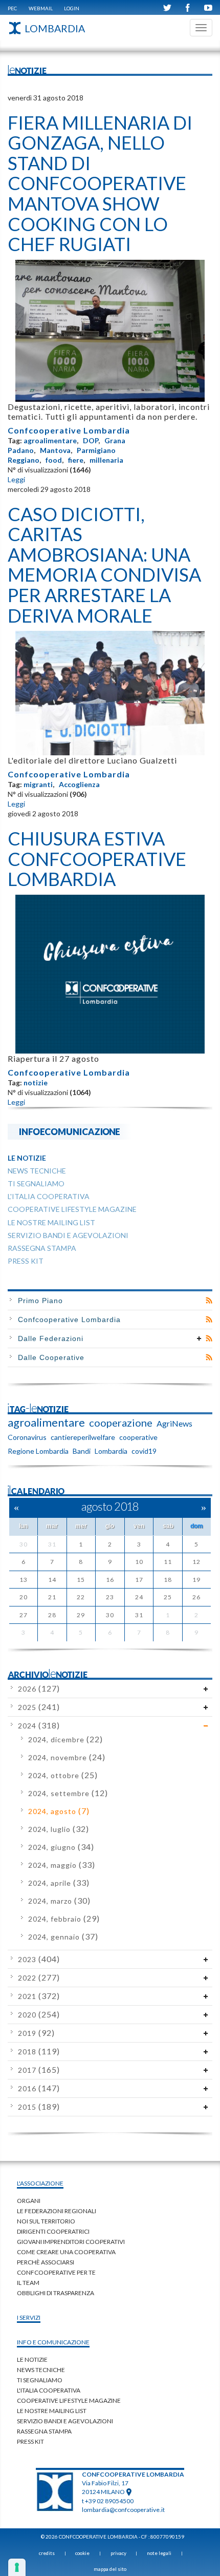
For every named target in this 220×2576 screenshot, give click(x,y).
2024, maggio (62, 1865)
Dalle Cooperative (51, 1357)
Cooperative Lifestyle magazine (69, 2400)
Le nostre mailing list (52, 2411)
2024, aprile (59, 1883)
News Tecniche (41, 2370)
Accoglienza (79, 784)
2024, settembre (68, 1793)
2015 (39, 2107)
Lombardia (111, 1451)
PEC (12, 8)
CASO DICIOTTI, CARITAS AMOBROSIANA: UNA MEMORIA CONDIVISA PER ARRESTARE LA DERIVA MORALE (104, 565)
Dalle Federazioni (51, 1338)
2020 (39, 2015)
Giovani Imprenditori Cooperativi (71, 2242)
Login (72, 8)
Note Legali (159, 2553)
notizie (36, 1083)
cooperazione (121, 1423)
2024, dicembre (65, 1739)
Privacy (118, 2553)
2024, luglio (59, 1829)
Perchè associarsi (46, 2262)
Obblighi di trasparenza (56, 2293)
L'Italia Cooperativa (49, 2390)
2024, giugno (61, 1847)
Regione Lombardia (38, 1451)
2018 (39, 2052)
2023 (39, 1959)
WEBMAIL (41, 8)
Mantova (55, 450)
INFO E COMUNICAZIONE (53, 2342)
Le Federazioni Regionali (57, 2211)
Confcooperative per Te (56, 2272)
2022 (39, 1978)
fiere (76, 460)
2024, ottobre (63, 1775)
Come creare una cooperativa (66, 2252)
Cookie (82, 2553)
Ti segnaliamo (40, 2380)
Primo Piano (40, 1301)
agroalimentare (50, 440)
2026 (39, 1689)
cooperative (138, 1437)
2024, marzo (59, 1901)
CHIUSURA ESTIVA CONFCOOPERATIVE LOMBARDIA (97, 859)
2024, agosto (59, 1811)
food (54, 460)
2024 (39, 1726)
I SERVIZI (29, 2317)
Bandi (82, 1451)
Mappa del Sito (110, 2569)
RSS (209, 1301)
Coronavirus (27, 1437)
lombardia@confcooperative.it (123, 2510)
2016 (39, 2088)
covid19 (144, 1451)
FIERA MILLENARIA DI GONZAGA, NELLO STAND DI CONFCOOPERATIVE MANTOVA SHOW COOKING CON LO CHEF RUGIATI (100, 183)
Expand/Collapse (199, 1338)
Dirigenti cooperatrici (53, 2231)
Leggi (16, 479)
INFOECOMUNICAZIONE (70, 1131)
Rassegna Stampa (44, 2431)
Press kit (30, 2441)
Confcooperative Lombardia (69, 430)
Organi (29, 2201)
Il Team (28, 2283)
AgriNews (174, 1423)
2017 (39, 2070)
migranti (38, 784)
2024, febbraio (64, 1919)
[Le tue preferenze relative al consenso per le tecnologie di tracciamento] (17, 2567)
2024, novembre (67, 1757)
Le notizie (32, 2359)
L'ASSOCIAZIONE (40, 2183)
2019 (36, 2033)
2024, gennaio (63, 1937)
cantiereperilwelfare (83, 1437)
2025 (39, 1707)
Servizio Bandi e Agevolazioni (65, 2421)
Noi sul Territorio (46, 2221)
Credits (47, 2553)
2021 (39, 1996)
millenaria (106, 460)
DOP (91, 440)
